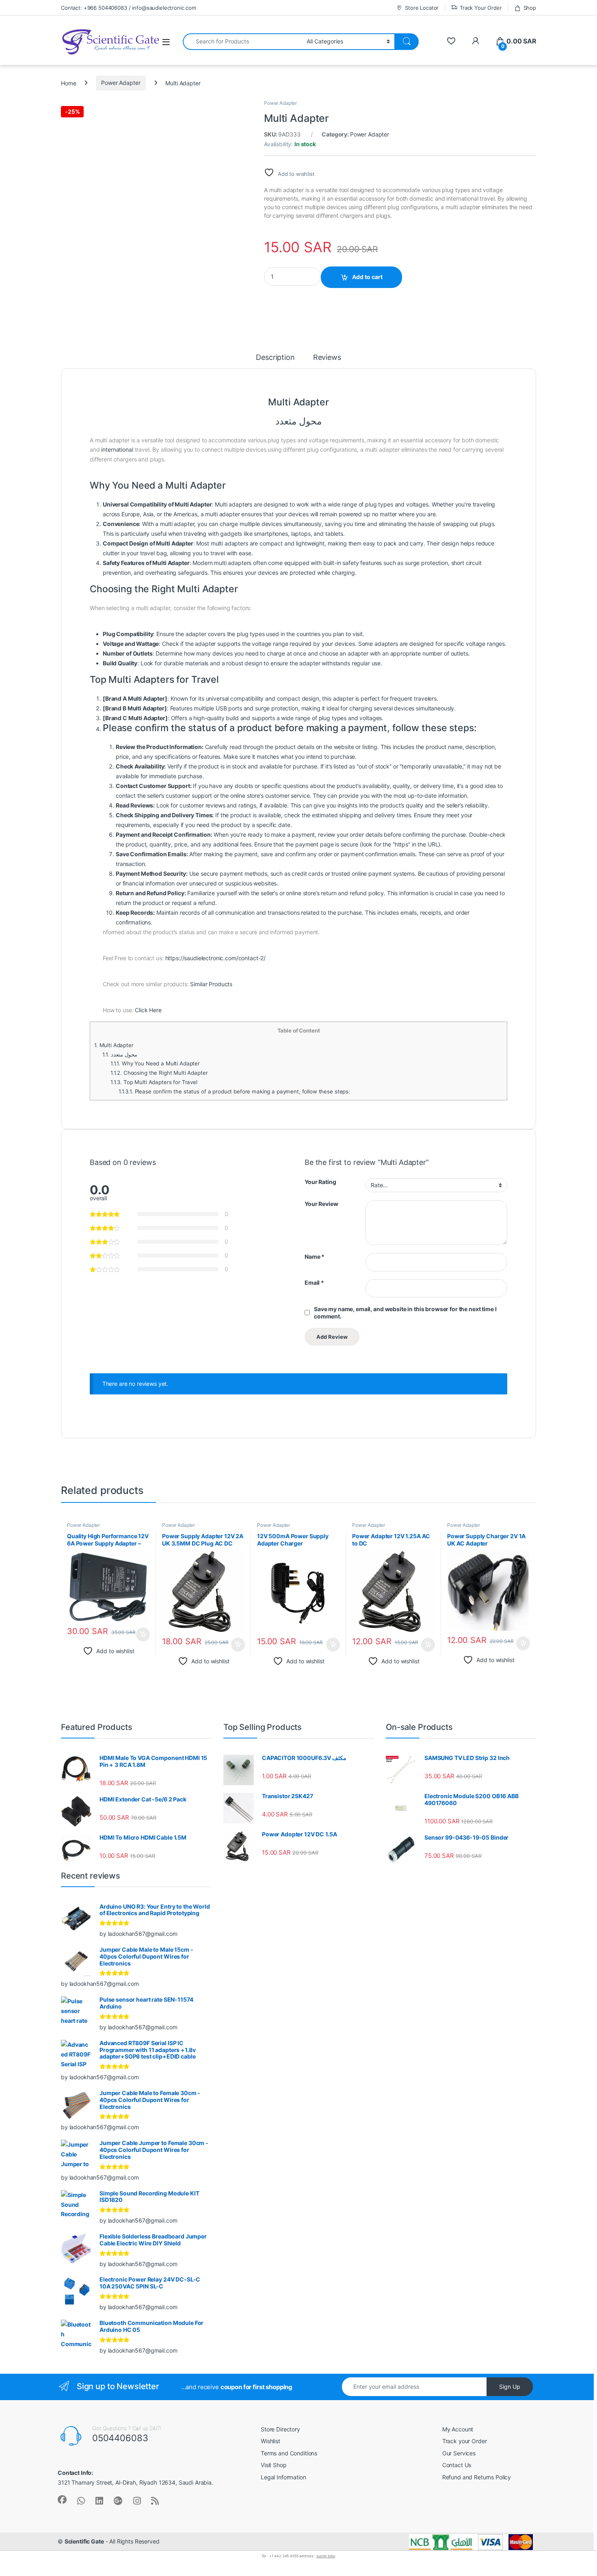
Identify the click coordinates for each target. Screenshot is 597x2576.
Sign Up (510, 2387)
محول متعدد (120, 1054)
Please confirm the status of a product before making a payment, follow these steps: (234, 1091)
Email (314, 1283)
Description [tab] (275, 358)
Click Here (148, 1010)
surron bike (326, 2556)
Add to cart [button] (143, 1634)
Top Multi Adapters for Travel (154, 1082)
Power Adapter (121, 83)
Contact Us (457, 2465)
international (117, 449)
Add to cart (367, 277)
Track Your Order (481, 8)
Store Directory (280, 2429)
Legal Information (283, 2477)
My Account (458, 2429)
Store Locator (422, 8)
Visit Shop (274, 2465)
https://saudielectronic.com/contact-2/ (216, 958)
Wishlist (270, 2441)
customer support (189, 796)
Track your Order (465, 2441)
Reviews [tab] (327, 358)
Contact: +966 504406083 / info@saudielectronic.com (129, 8)
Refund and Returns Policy (477, 2477)
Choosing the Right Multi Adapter (159, 1073)
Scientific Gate (84, 2541)
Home (68, 83)
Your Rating (320, 1182)
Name (315, 1257)
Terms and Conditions (289, 2453)
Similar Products (211, 984)
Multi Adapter (114, 1045)
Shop (530, 8)
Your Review (321, 1204)
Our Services (459, 2453)
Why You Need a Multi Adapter (155, 1063)
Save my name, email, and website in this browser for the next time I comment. (405, 1313)
